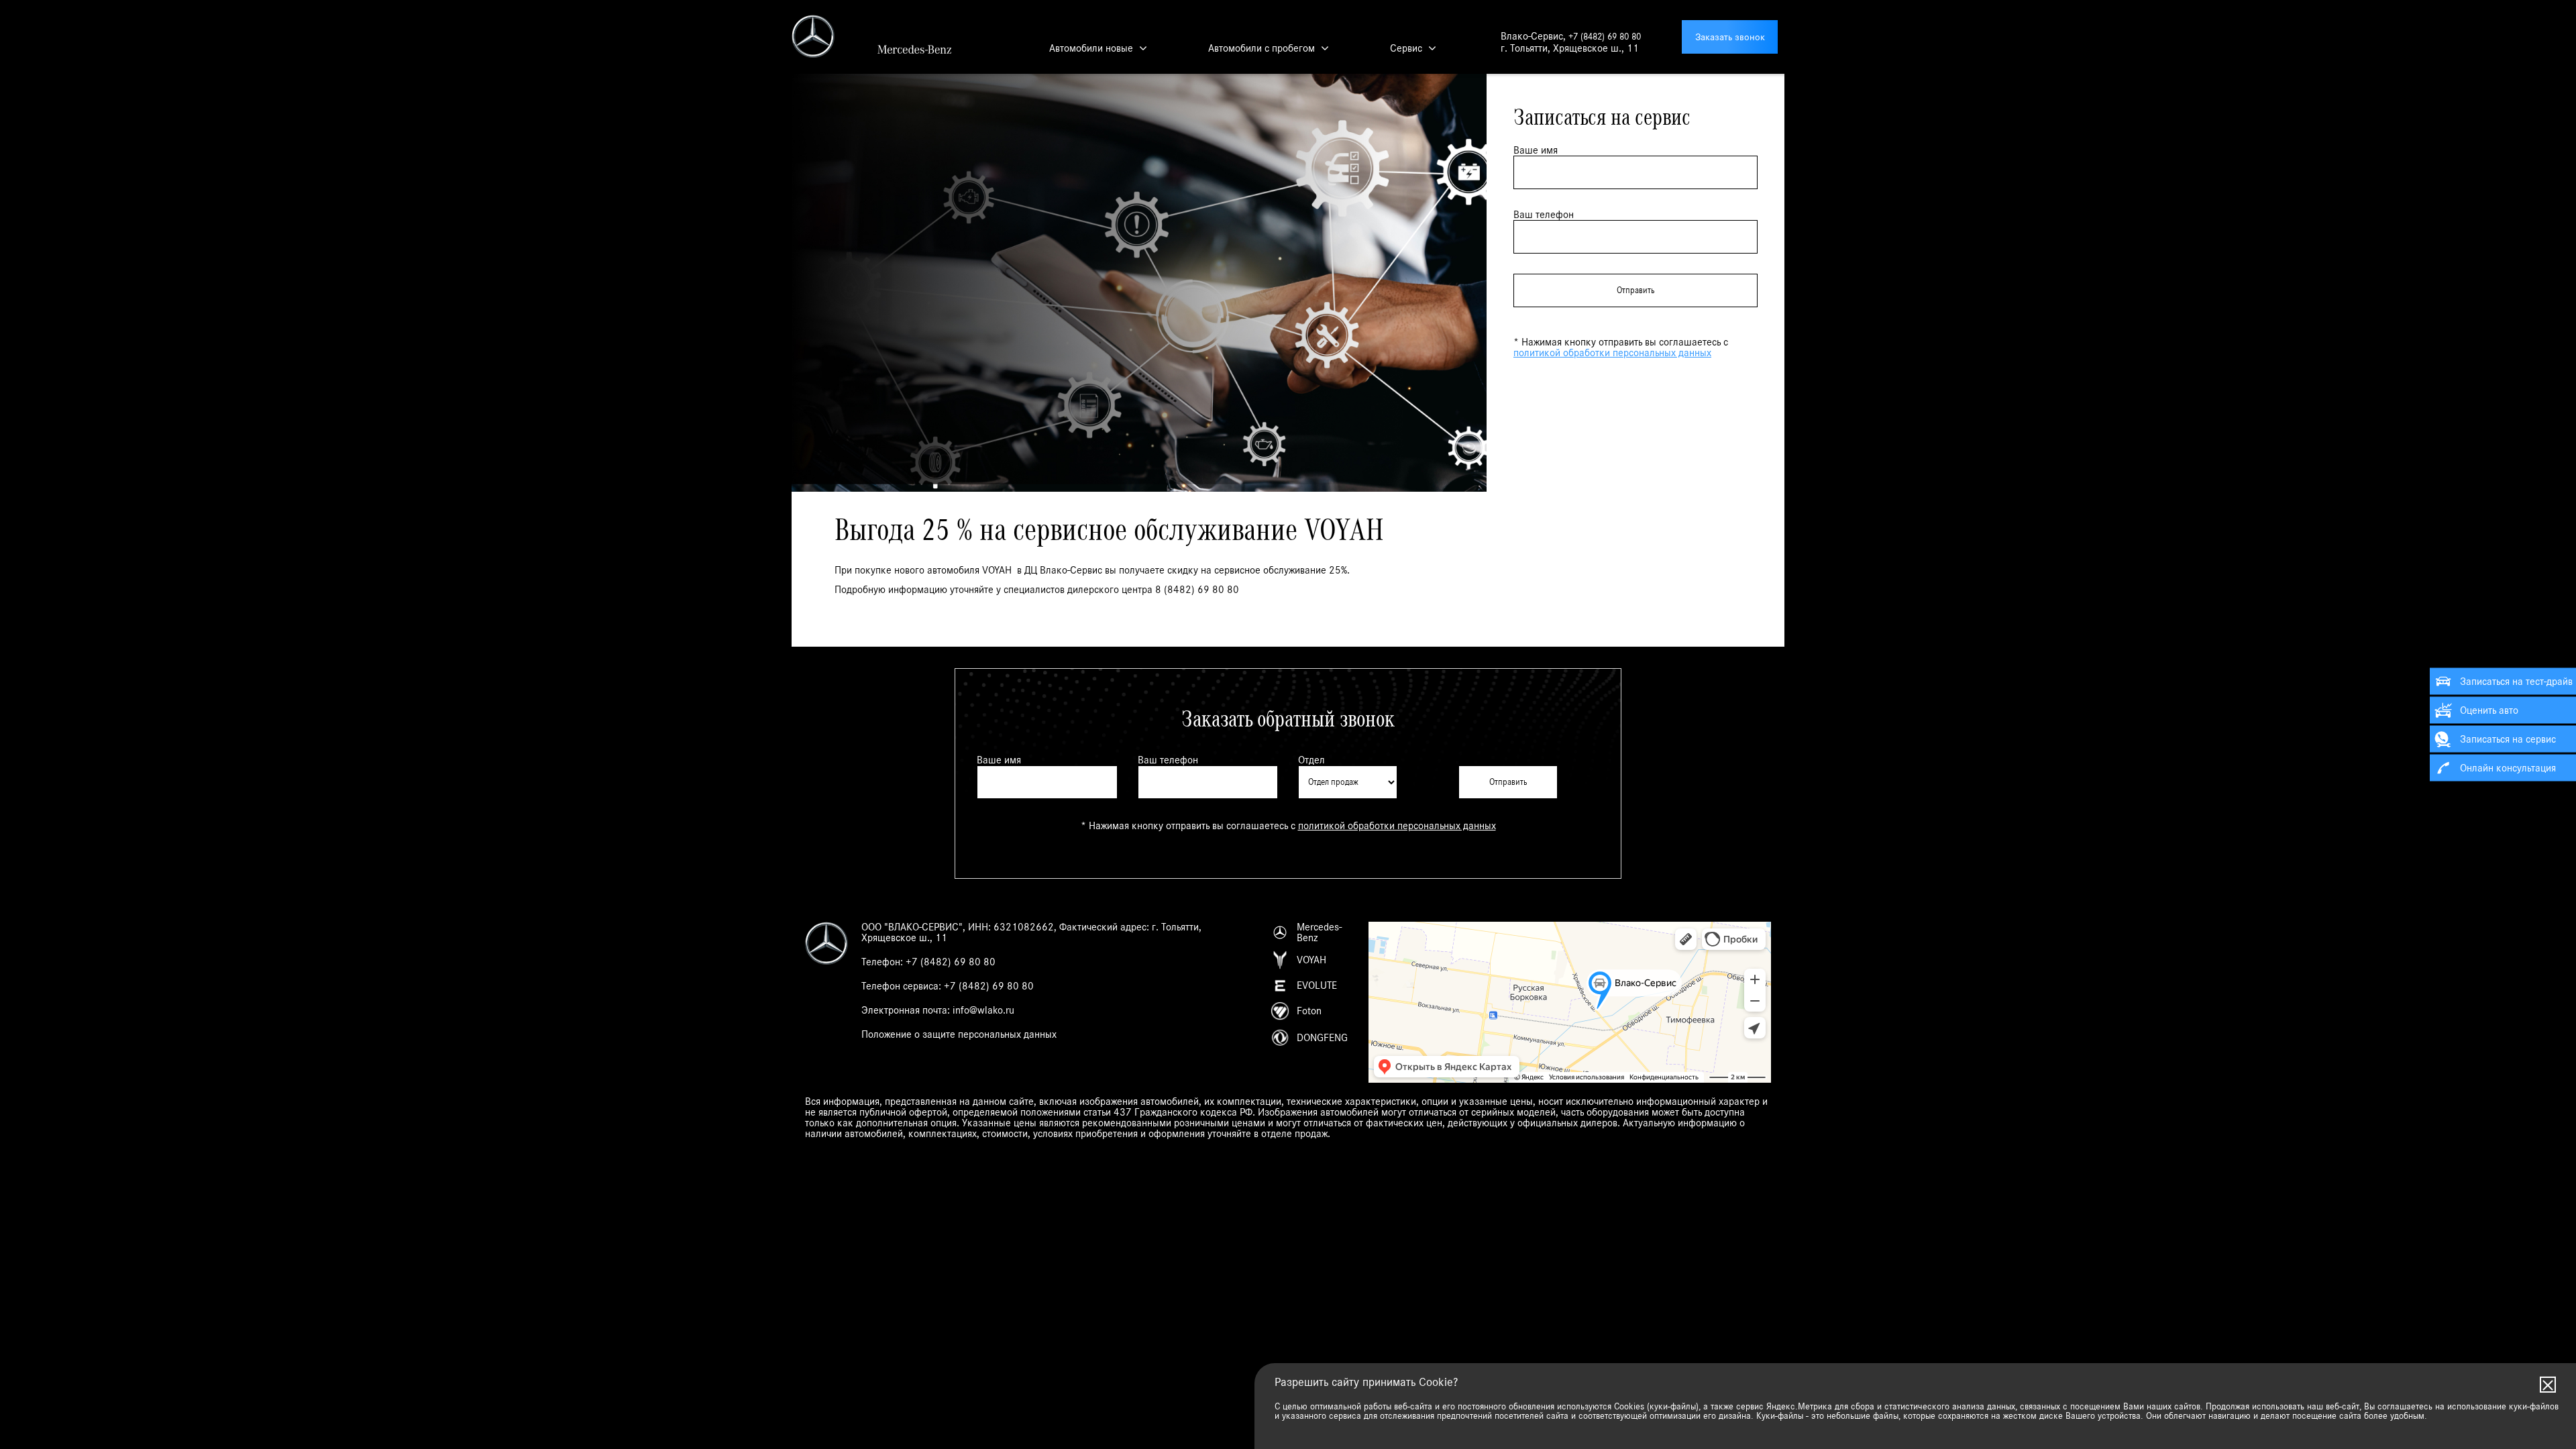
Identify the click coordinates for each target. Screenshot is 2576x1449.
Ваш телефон (1544, 215)
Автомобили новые (1091, 48)
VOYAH (1311, 960)
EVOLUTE (1317, 985)
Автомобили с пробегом (1262, 48)
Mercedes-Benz (1319, 932)
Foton (1309, 1011)
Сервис (1406, 48)
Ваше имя (1536, 150)
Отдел (1311, 760)
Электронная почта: (938, 1010)
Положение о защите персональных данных (959, 1034)
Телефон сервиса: (948, 986)
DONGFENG (1322, 1038)
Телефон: (928, 962)
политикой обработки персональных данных (1612, 353)
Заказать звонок (1730, 37)
